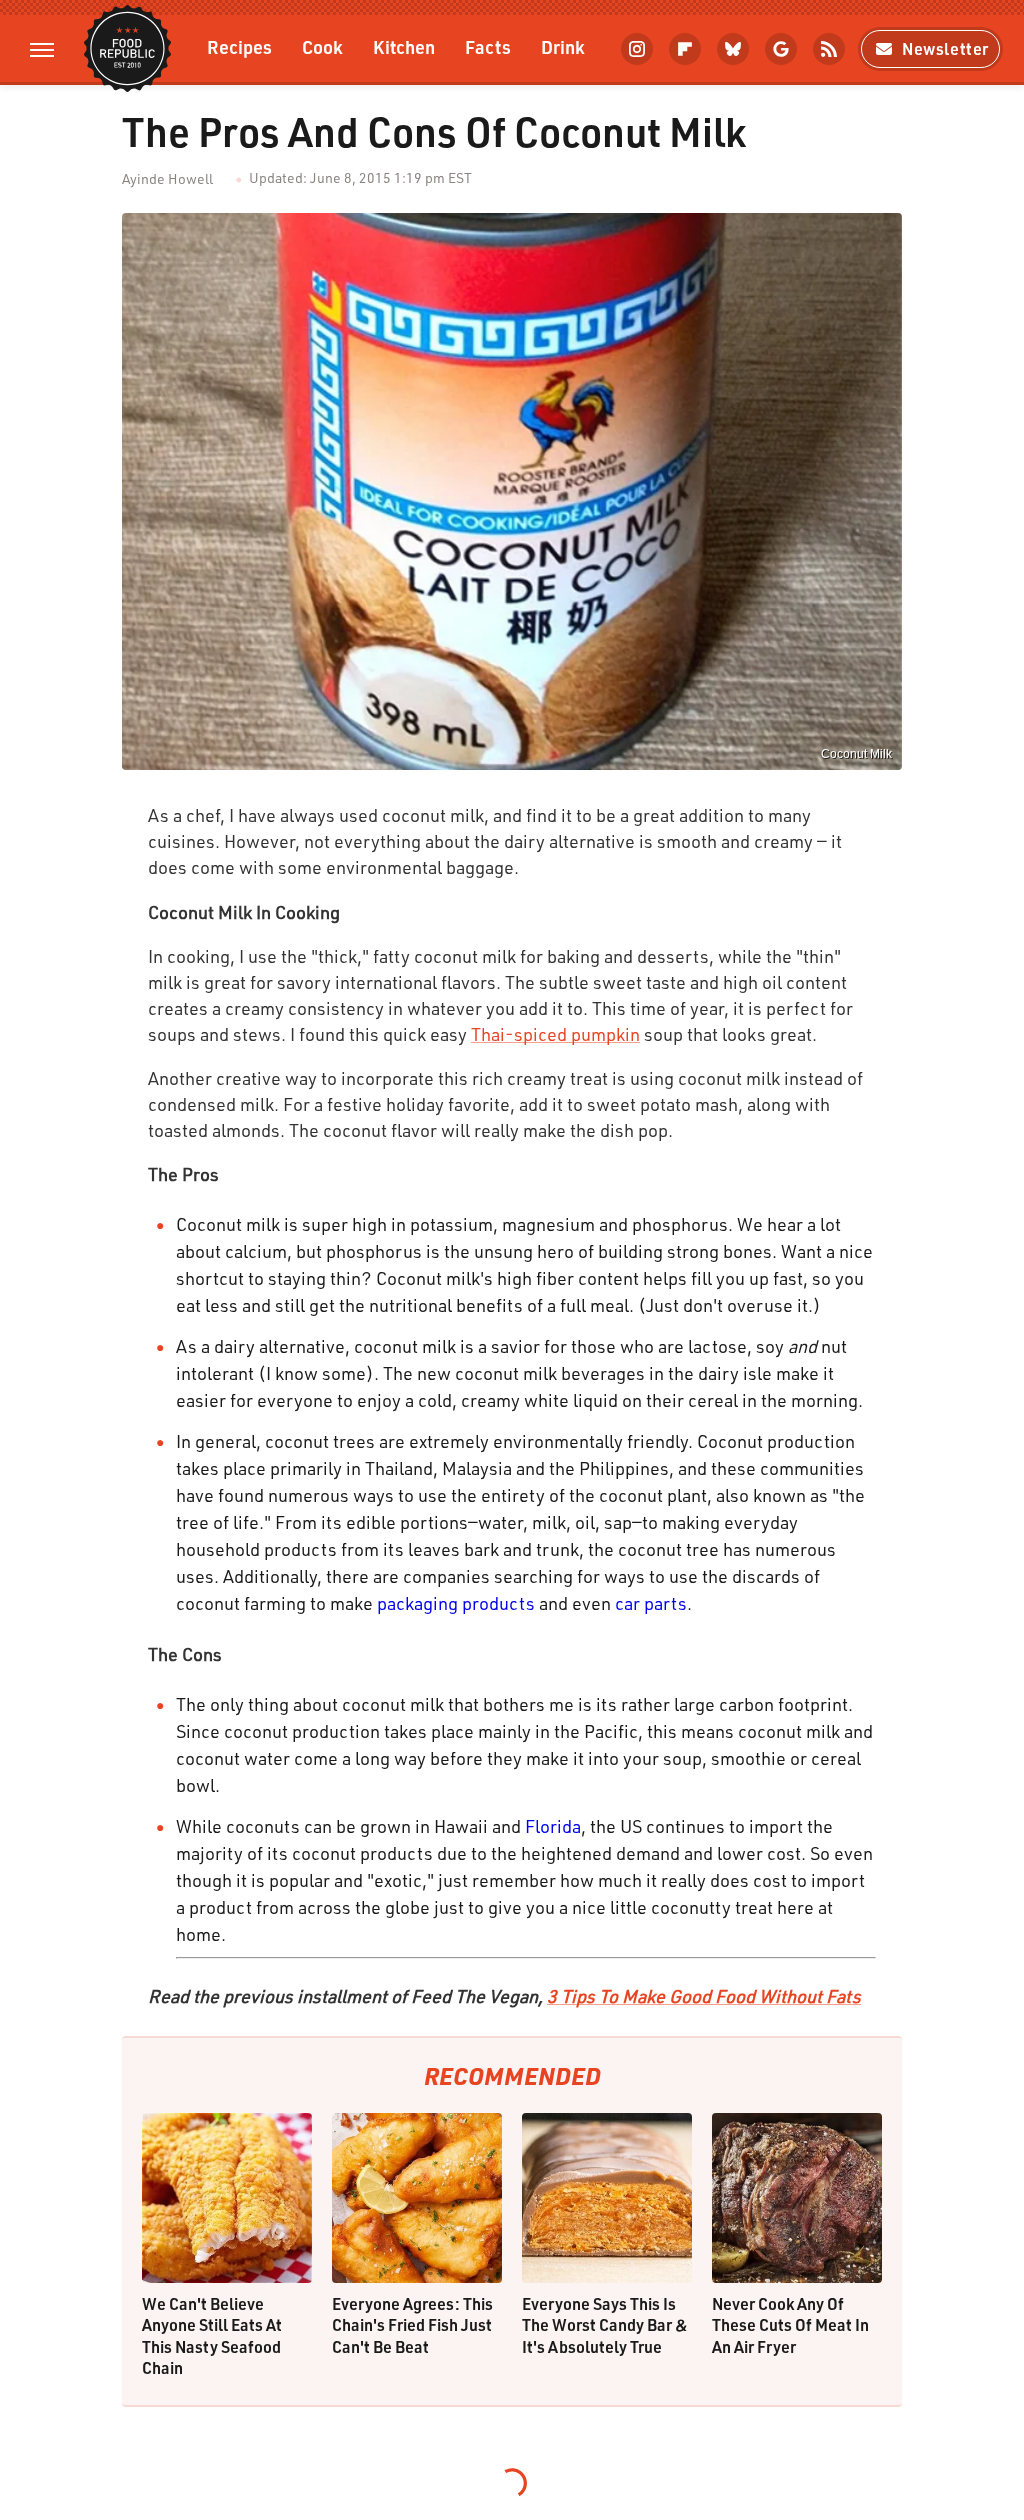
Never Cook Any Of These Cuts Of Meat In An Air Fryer (790, 2325)
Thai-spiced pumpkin (555, 1034)
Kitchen (404, 46)
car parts (651, 1603)
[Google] (781, 49)
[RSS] (829, 49)
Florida (553, 1826)
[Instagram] (637, 49)
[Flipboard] (685, 49)
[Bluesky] (733, 49)
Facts (488, 46)
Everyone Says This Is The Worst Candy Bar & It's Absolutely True (605, 2325)
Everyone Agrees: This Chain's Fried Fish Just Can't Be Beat (412, 2325)
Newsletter (945, 48)
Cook (322, 46)
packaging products (456, 1603)
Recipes (239, 46)
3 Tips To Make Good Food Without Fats (704, 1996)
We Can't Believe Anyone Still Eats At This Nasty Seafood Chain (212, 2336)
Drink (563, 46)
